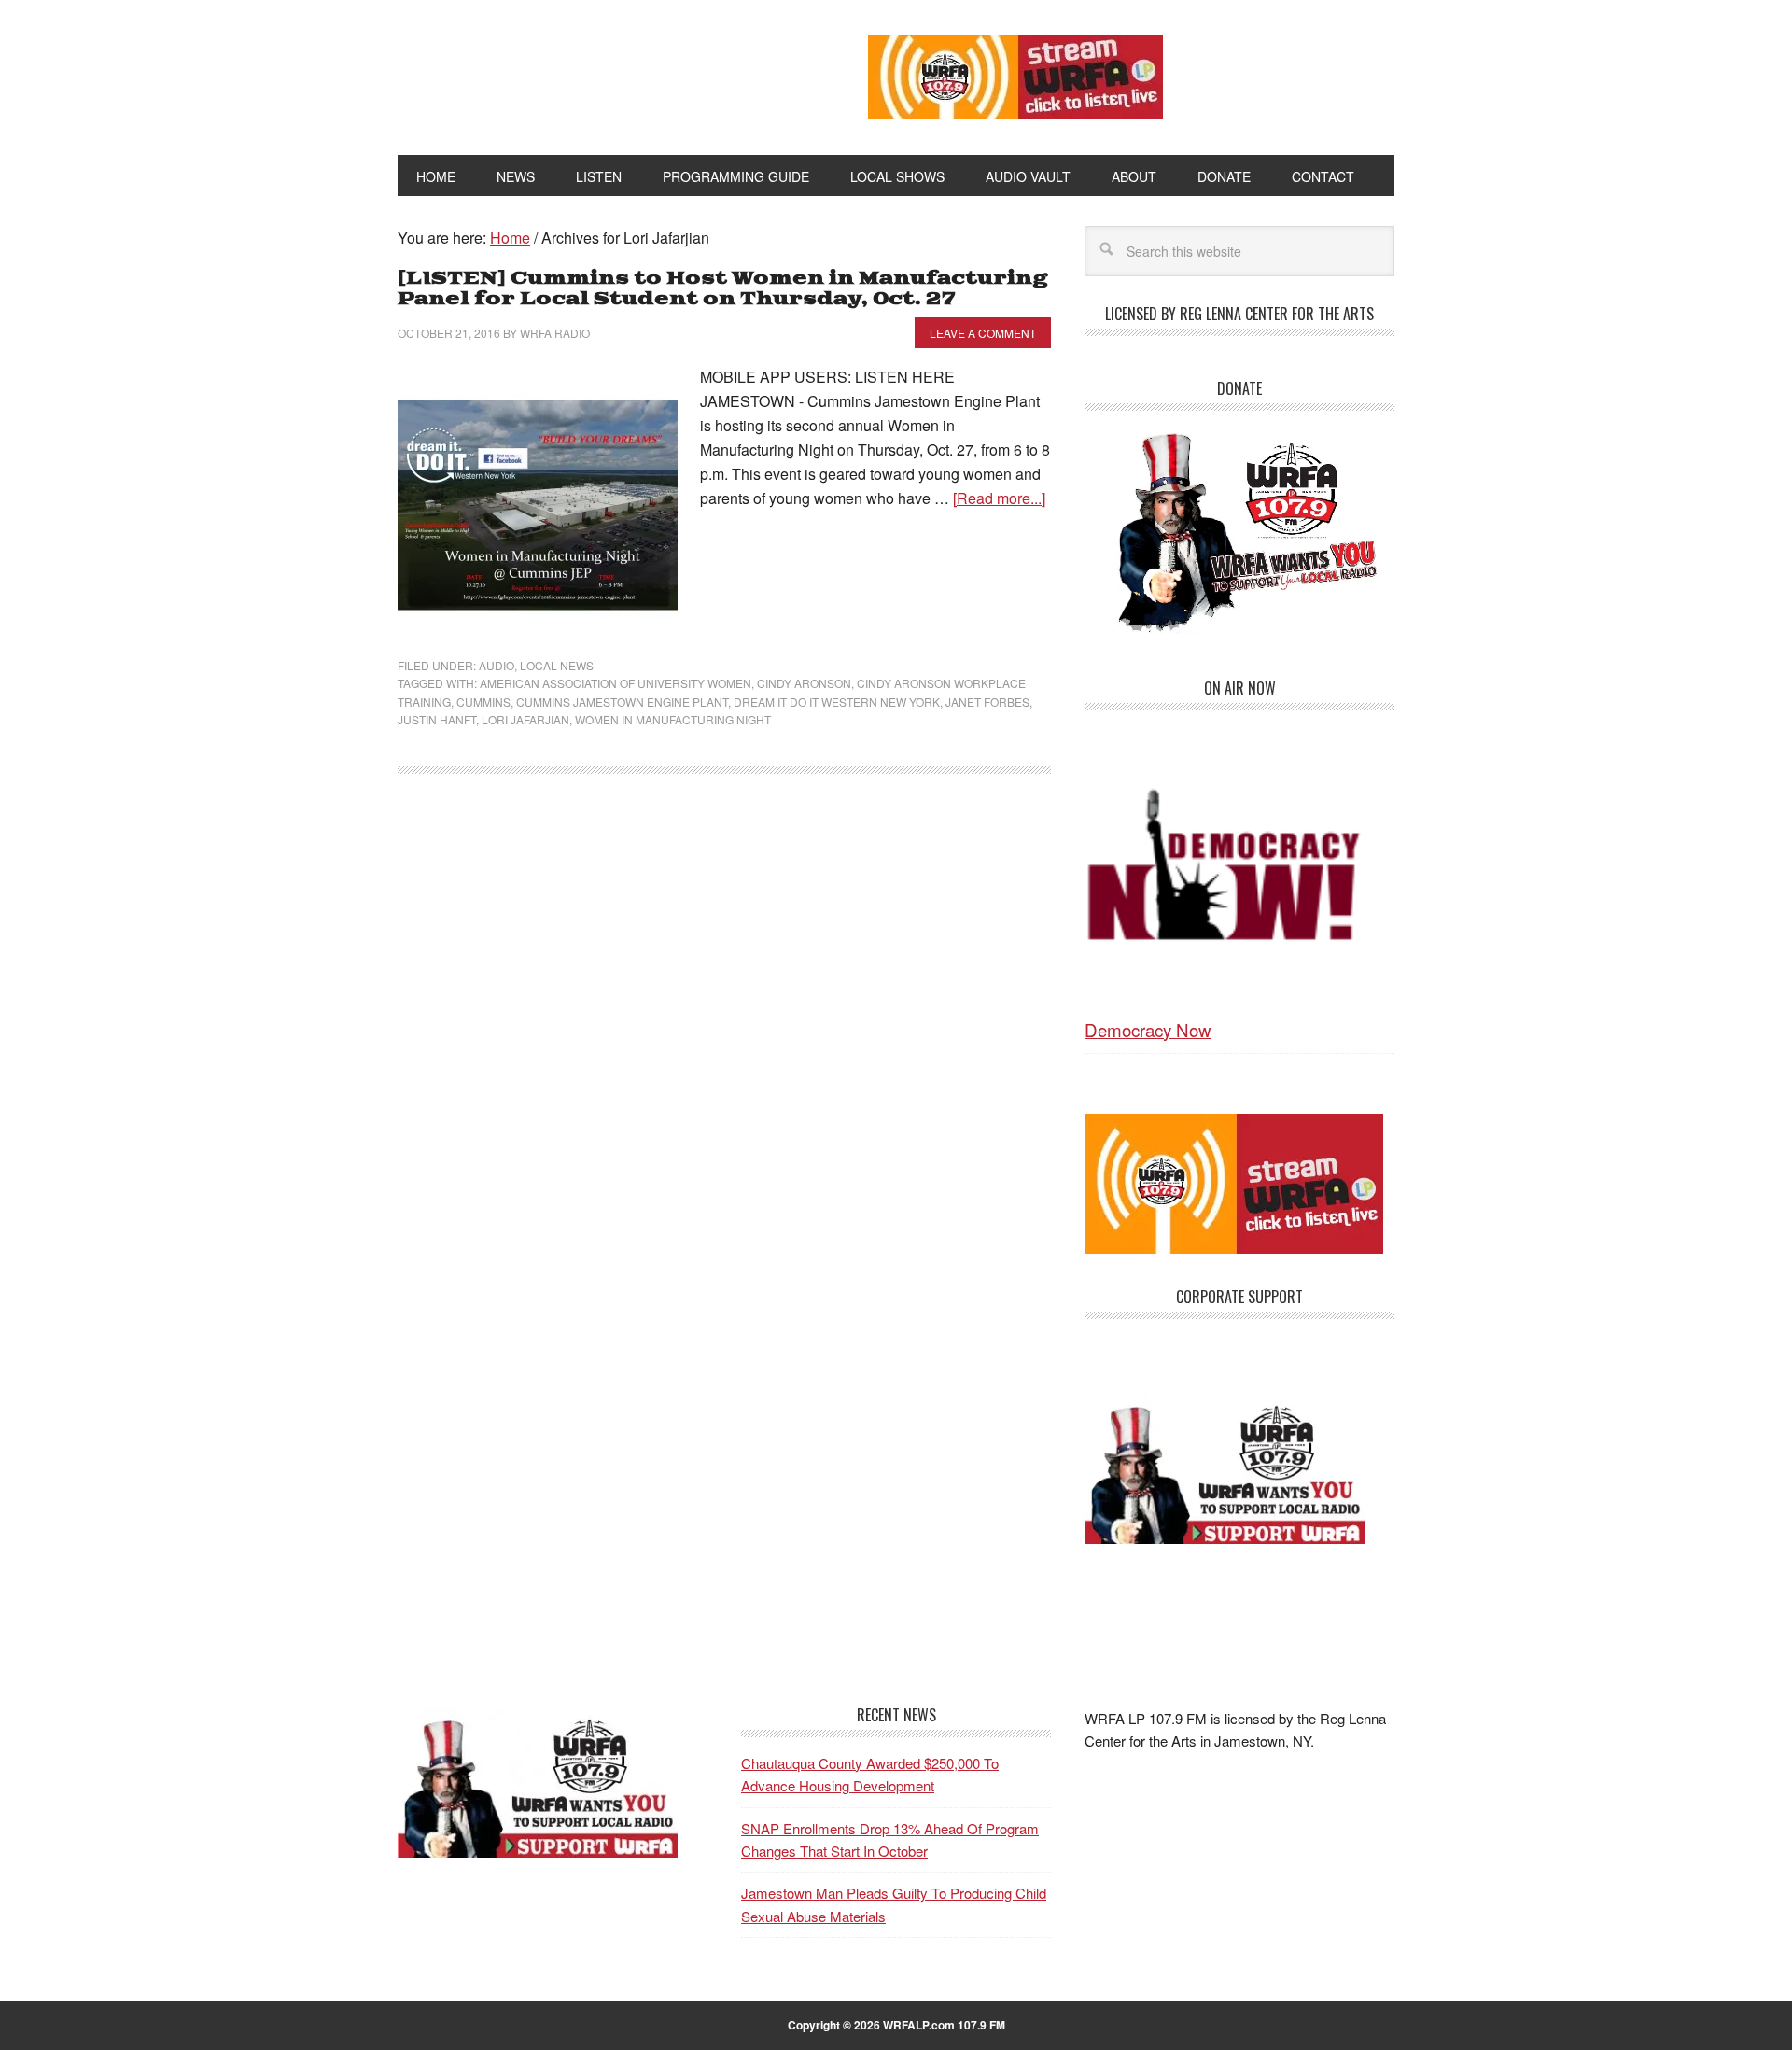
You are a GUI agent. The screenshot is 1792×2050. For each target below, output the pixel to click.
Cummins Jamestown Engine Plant (622, 702)
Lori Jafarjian (525, 719)
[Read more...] (999, 498)
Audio (497, 665)
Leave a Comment (983, 333)
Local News (557, 665)
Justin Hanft (437, 719)
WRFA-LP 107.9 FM (590, 73)
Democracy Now (1148, 1029)
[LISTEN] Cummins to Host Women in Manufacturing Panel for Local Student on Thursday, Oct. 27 (722, 289)
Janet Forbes (987, 702)
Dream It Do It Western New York (837, 702)
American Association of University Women (616, 683)
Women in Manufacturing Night (673, 719)
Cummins (483, 702)
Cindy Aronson (804, 683)
